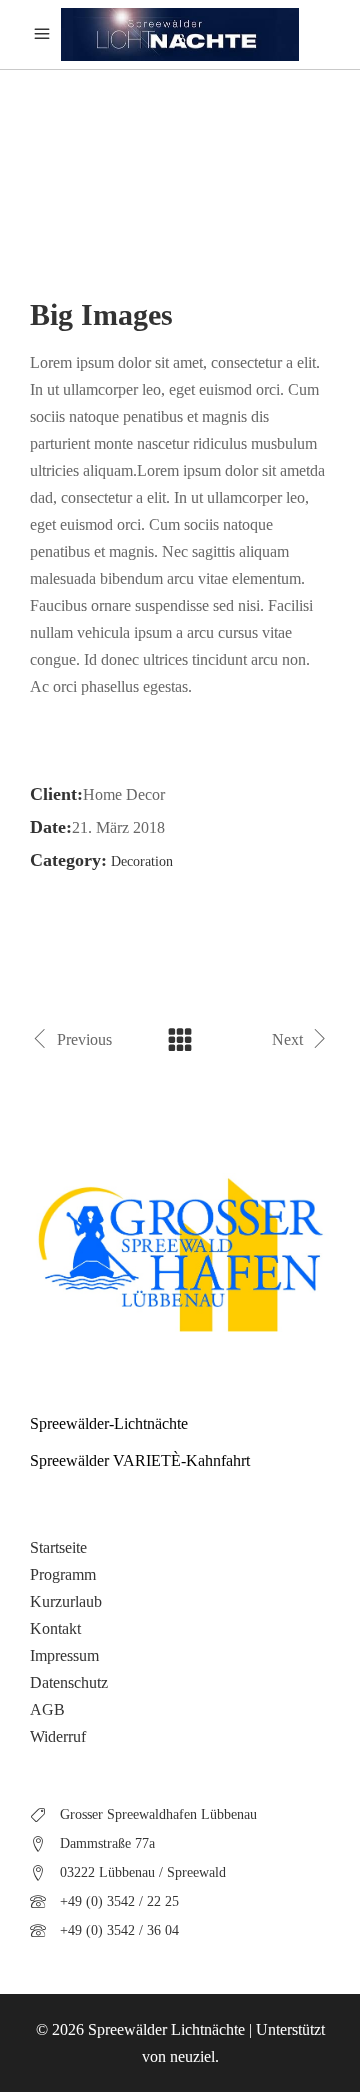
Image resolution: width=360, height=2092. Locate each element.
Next (287, 1039)
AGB (47, 1709)
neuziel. (194, 2056)
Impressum (64, 1655)
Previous (84, 1039)
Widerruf (58, 1736)
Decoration (142, 861)
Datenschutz (69, 1682)
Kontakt (55, 1628)
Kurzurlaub (66, 1601)
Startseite (58, 1547)
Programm (63, 1574)
